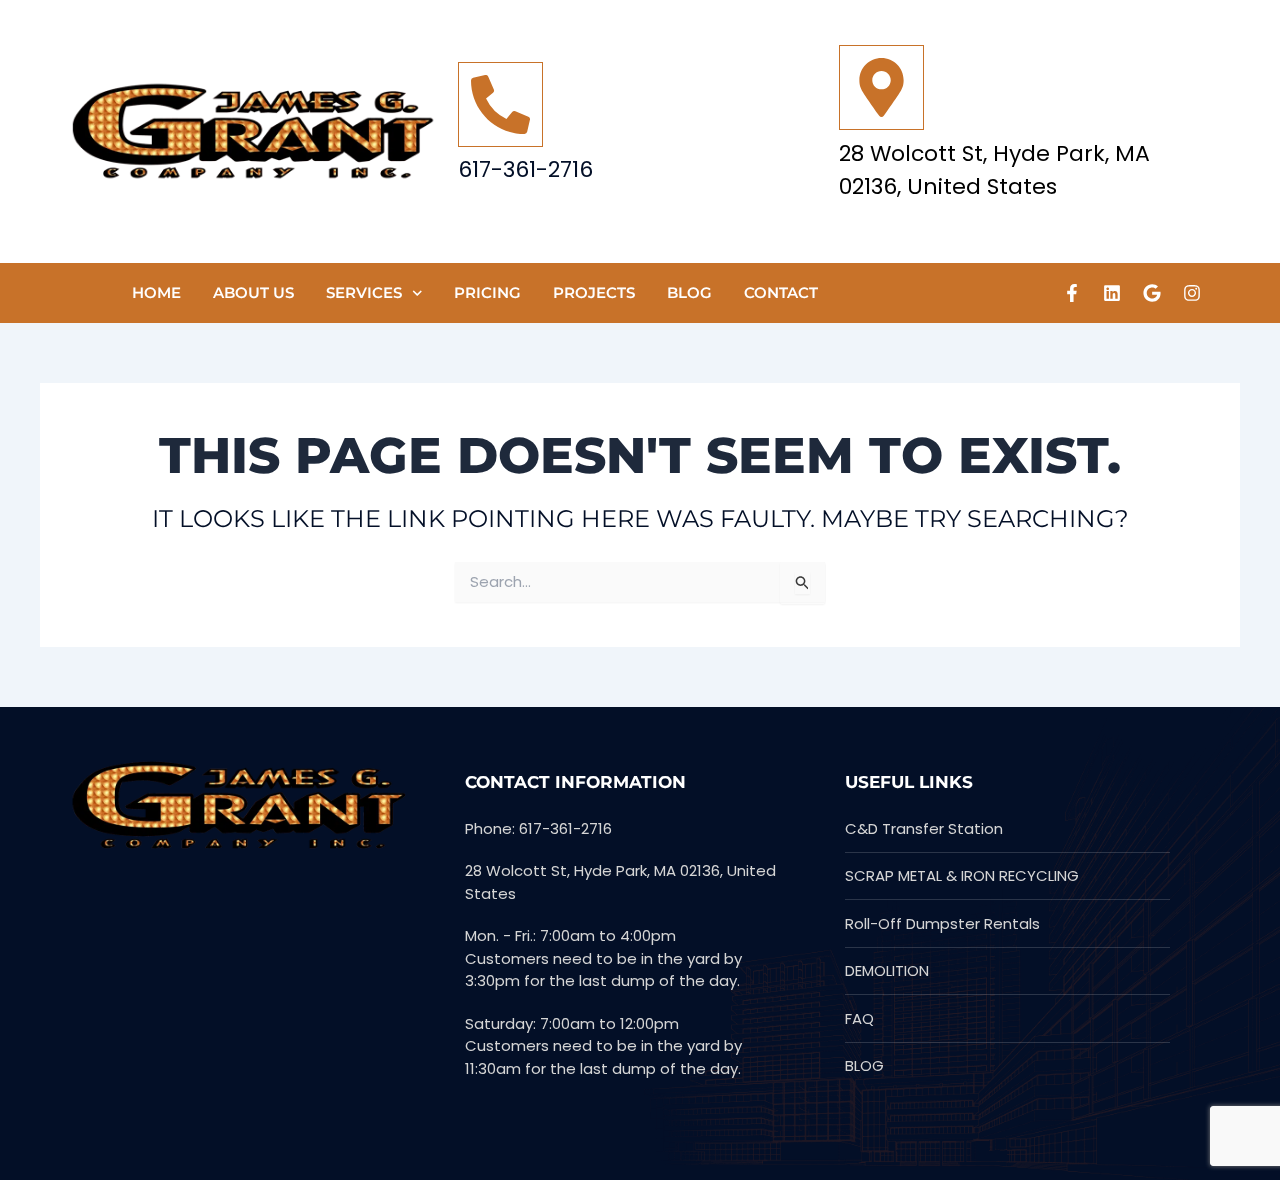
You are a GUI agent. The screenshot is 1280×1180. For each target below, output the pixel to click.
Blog (689, 292)
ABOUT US (253, 292)
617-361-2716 (525, 169)
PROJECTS (594, 292)
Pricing (487, 292)
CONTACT (781, 292)
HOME (156, 292)
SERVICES (364, 292)
